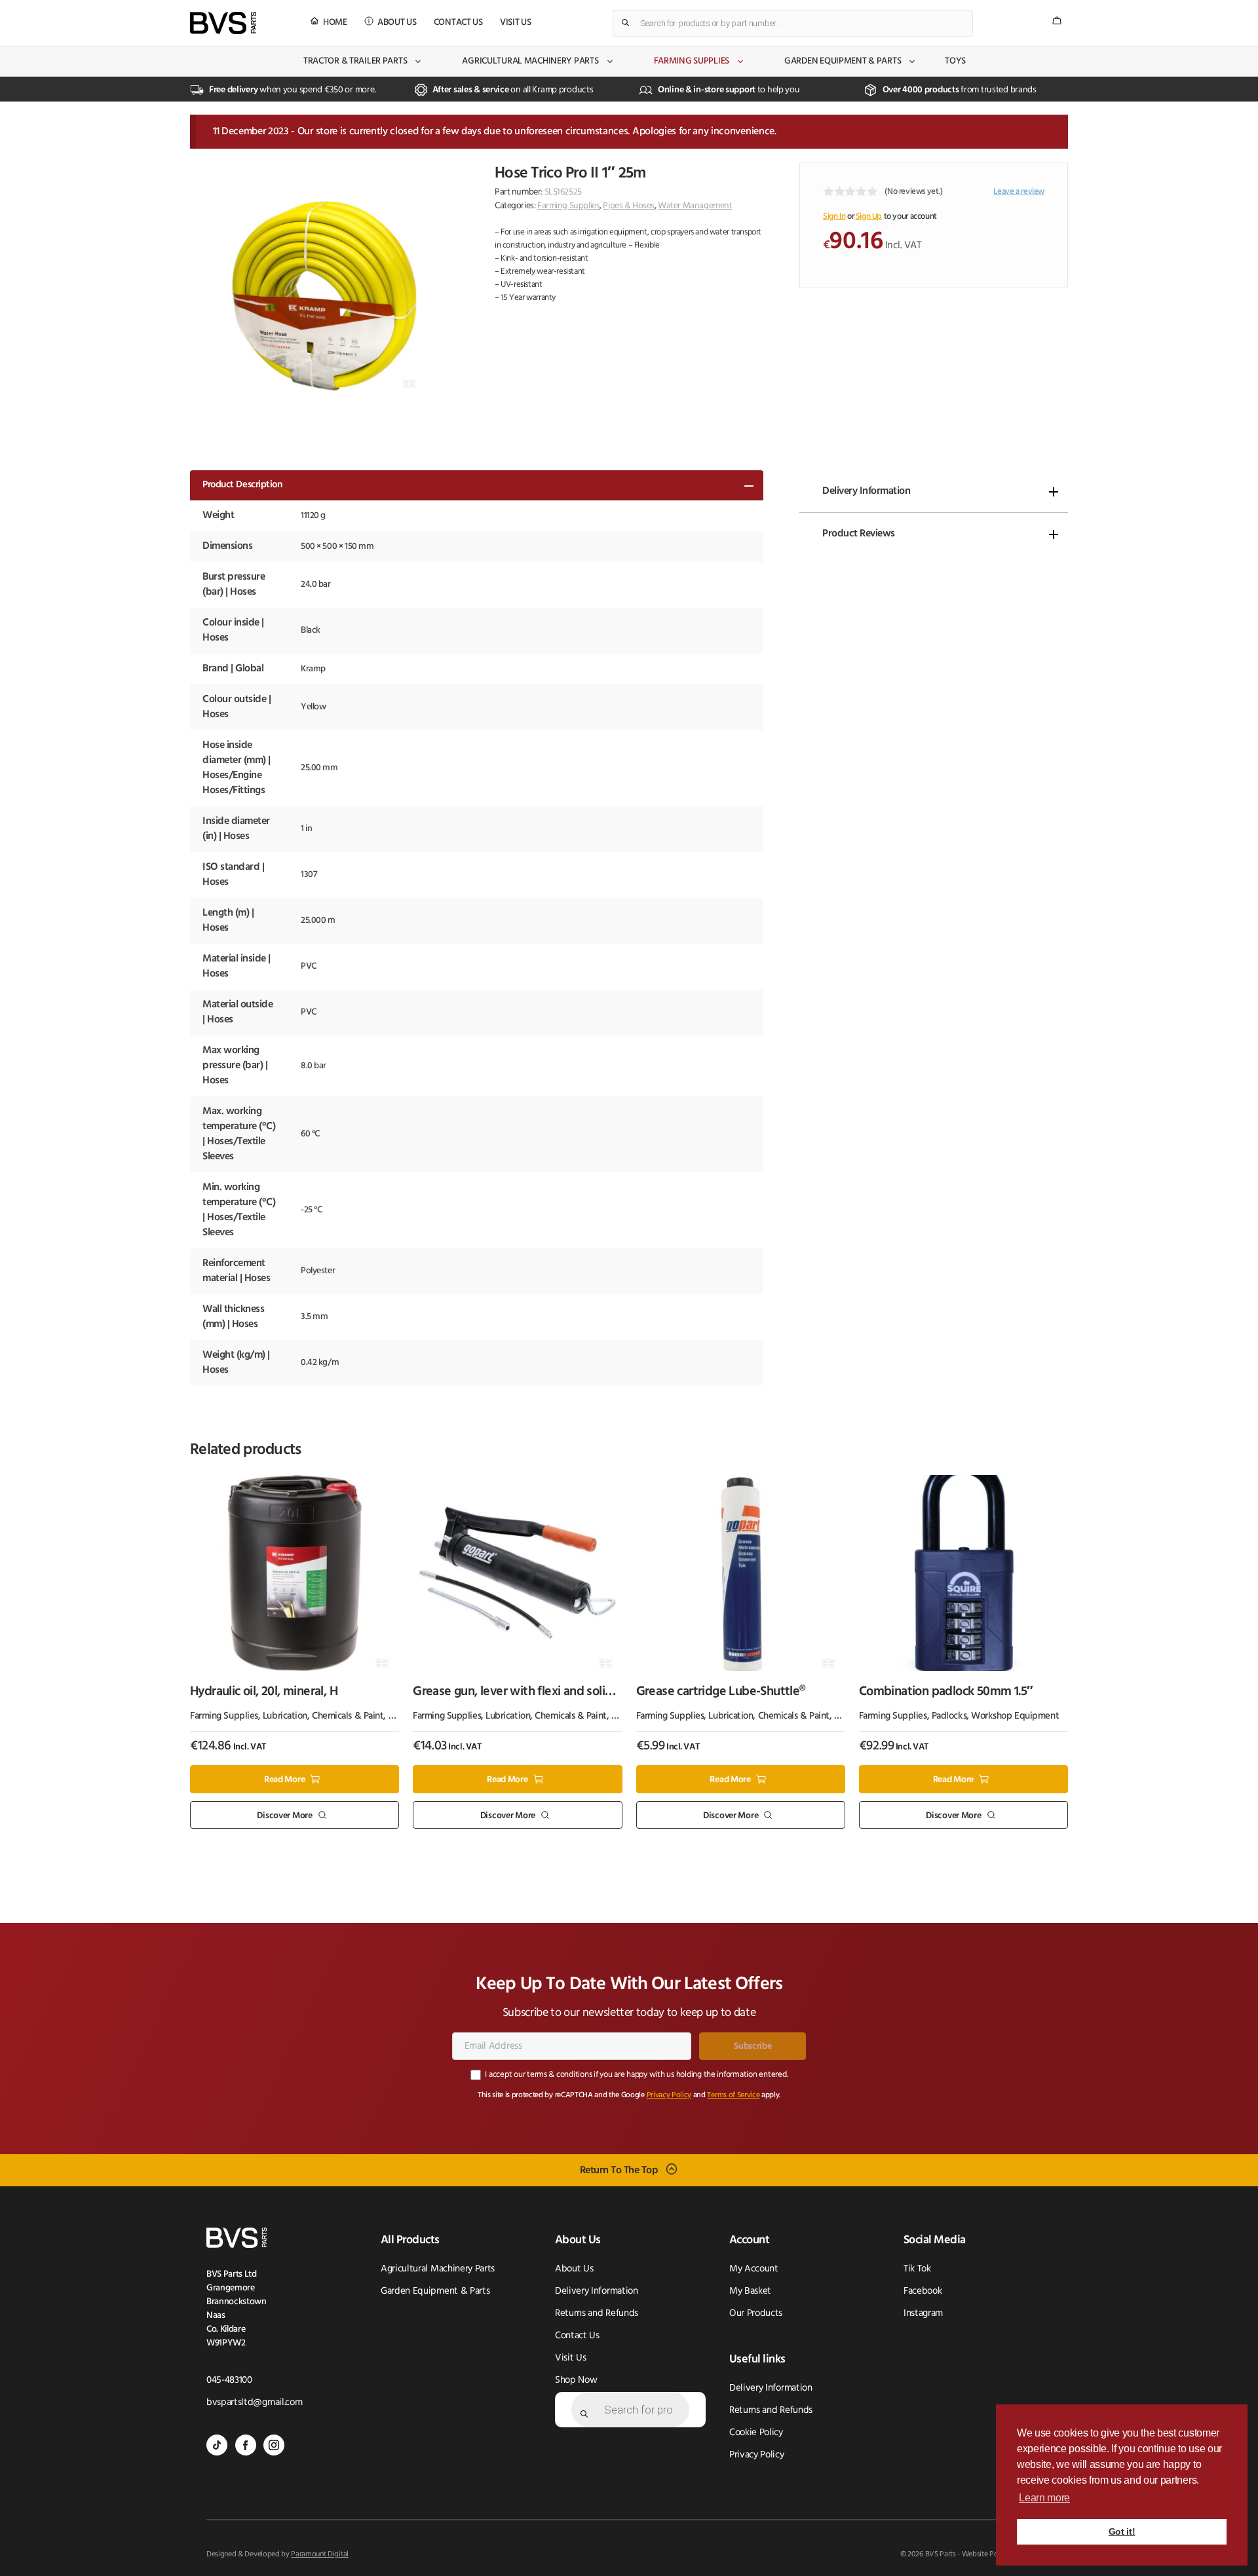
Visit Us (516, 23)
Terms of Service (733, 2095)
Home (335, 23)
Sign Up (869, 216)
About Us (397, 23)
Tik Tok (917, 2269)
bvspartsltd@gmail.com (254, 2403)
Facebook (923, 2291)
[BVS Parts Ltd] (223, 23)
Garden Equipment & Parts (843, 61)
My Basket (750, 2291)
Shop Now (576, 2380)
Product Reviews (859, 534)
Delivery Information (866, 491)
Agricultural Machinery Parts (530, 61)
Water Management (695, 206)
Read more (284, 1780)
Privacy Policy (669, 2095)
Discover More (284, 1815)
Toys (955, 61)
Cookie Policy (756, 2433)
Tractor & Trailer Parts (355, 61)
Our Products (756, 2314)
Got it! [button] (1122, 2531)
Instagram (923, 2314)
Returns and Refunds (597, 2314)
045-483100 (229, 2380)
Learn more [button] (1044, 2498)
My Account (754, 2269)
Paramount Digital (320, 2554)
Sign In (834, 216)
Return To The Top (619, 2171)
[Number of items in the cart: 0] (1057, 21)
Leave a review (1019, 192)
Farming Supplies (692, 61)
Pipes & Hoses (629, 206)
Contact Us (458, 23)
